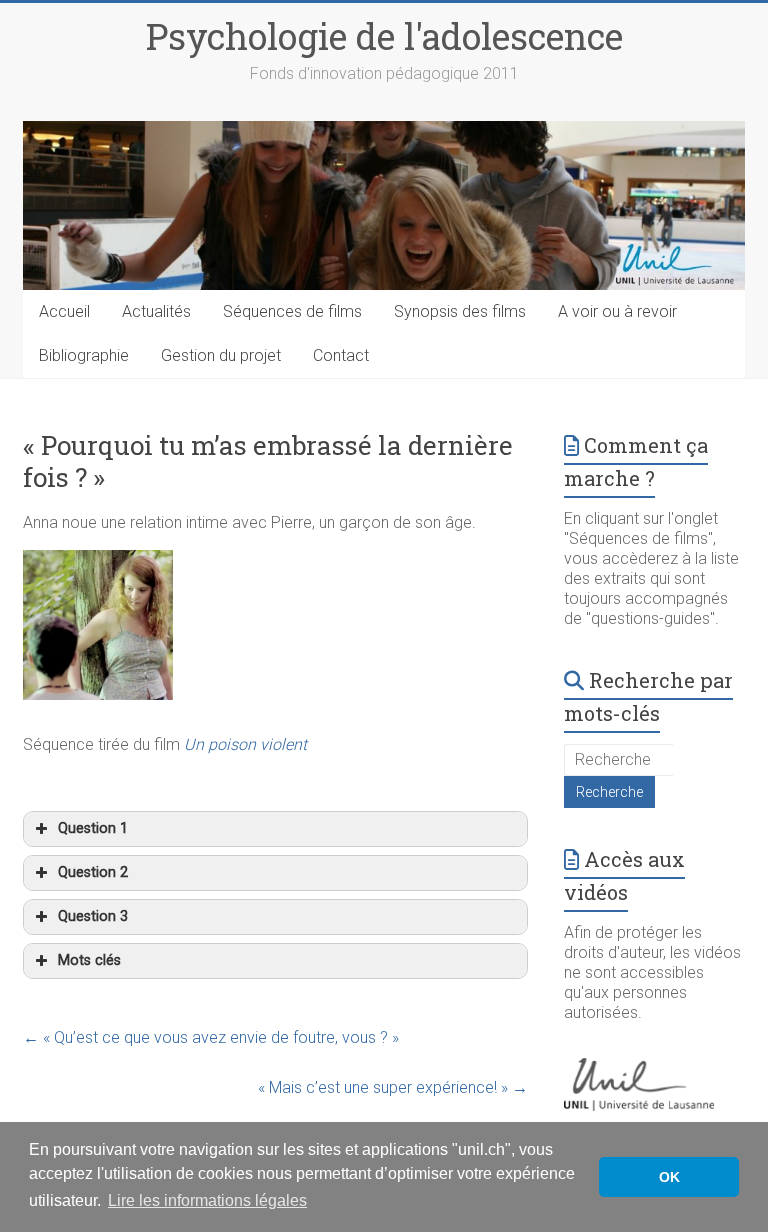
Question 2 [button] (93, 872)
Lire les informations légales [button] (207, 1200)
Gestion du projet (221, 355)
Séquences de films (292, 311)
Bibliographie (84, 355)
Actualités (156, 311)
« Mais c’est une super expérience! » (393, 1087)
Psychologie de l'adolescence (384, 36)
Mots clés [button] (89, 960)
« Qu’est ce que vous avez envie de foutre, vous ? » (211, 1037)
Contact (341, 355)
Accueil (64, 311)
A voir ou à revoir (617, 311)
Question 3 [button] (93, 916)
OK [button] (669, 1177)
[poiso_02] (98, 561)
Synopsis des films (460, 311)
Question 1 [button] (93, 828)
